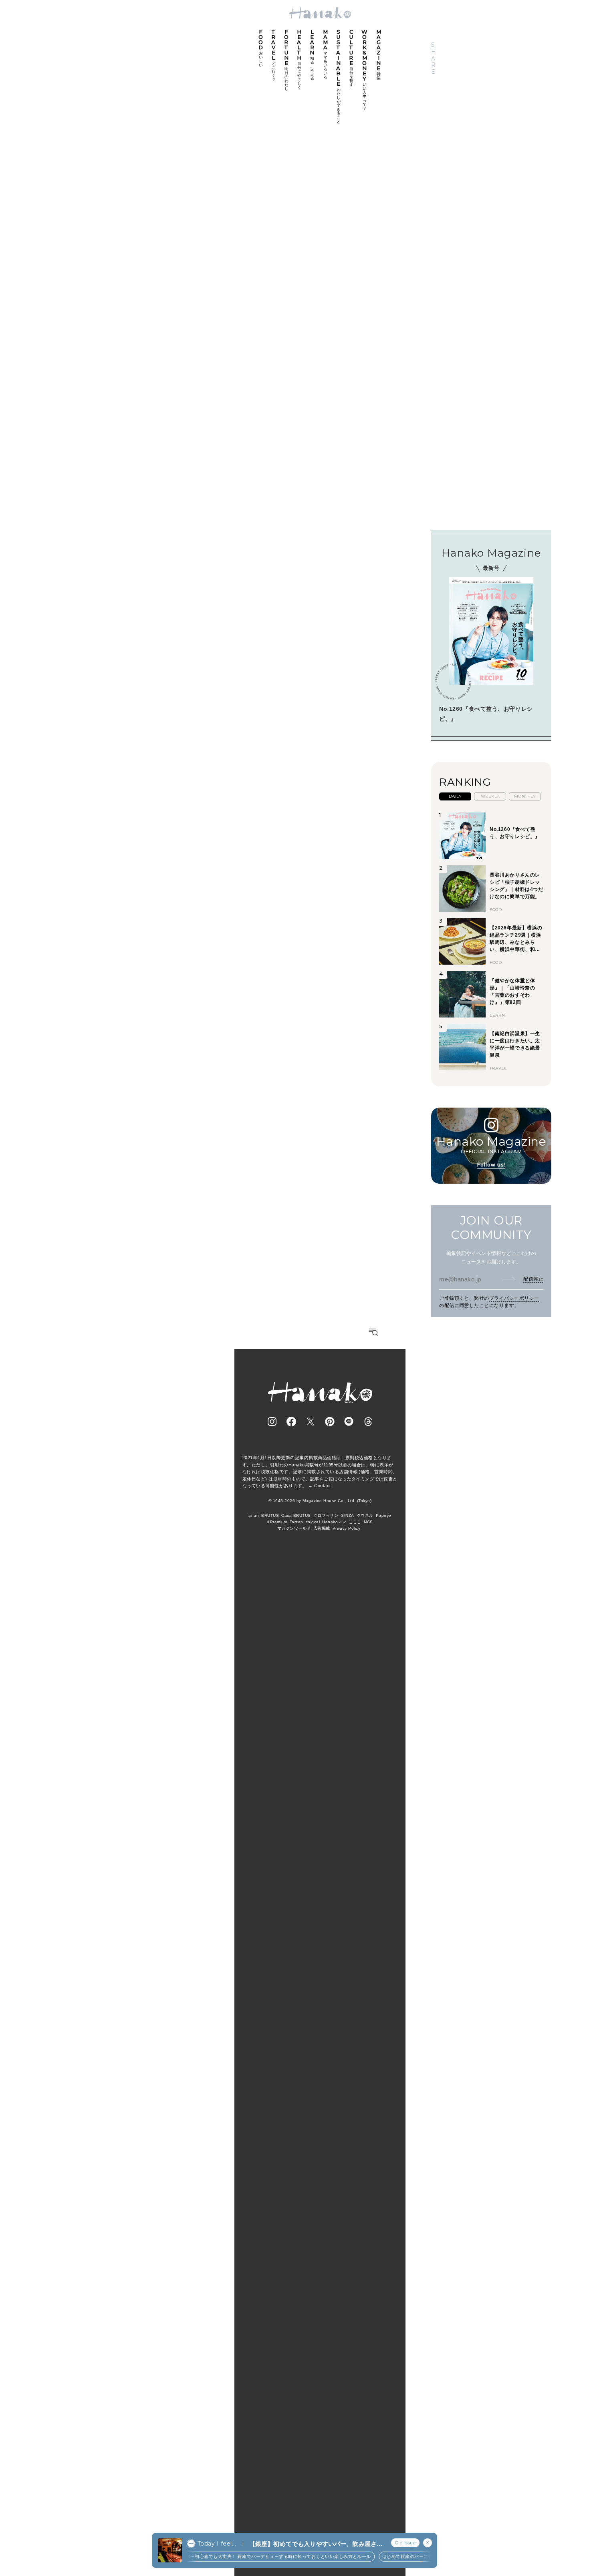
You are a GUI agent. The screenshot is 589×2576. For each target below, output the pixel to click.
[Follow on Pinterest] (330, 1422)
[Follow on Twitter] (311, 1422)
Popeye (384, 1515)
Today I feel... (217, 2544)
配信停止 (533, 1279)
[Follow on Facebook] (291, 1422)
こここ (355, 1522)
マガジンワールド (294, 1528)
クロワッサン (326, 1515)
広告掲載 (322, 1528)
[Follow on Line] (349, 1422)
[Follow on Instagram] (272, 1422)
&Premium (277, 1522)
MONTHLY (525, 796)
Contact (322, 1486)
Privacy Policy (347, 1528)
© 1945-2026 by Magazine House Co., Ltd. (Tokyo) (320, 1501)
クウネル (365, 1515)
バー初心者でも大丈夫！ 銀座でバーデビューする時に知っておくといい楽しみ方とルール (270, 2556)
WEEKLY (490, 796)
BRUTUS (270, 1515)
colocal (313, 1522)
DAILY (455, 796)
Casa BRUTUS (296, 1515)
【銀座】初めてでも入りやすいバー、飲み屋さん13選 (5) (316, 2544)
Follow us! (491, 1165)
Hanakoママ (334, 1522)
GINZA (347, 1515)
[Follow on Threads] (368, 1422)
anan (254, 1515)
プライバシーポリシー (514, 1298)
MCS (368, 1522)
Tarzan (297, 1522)
